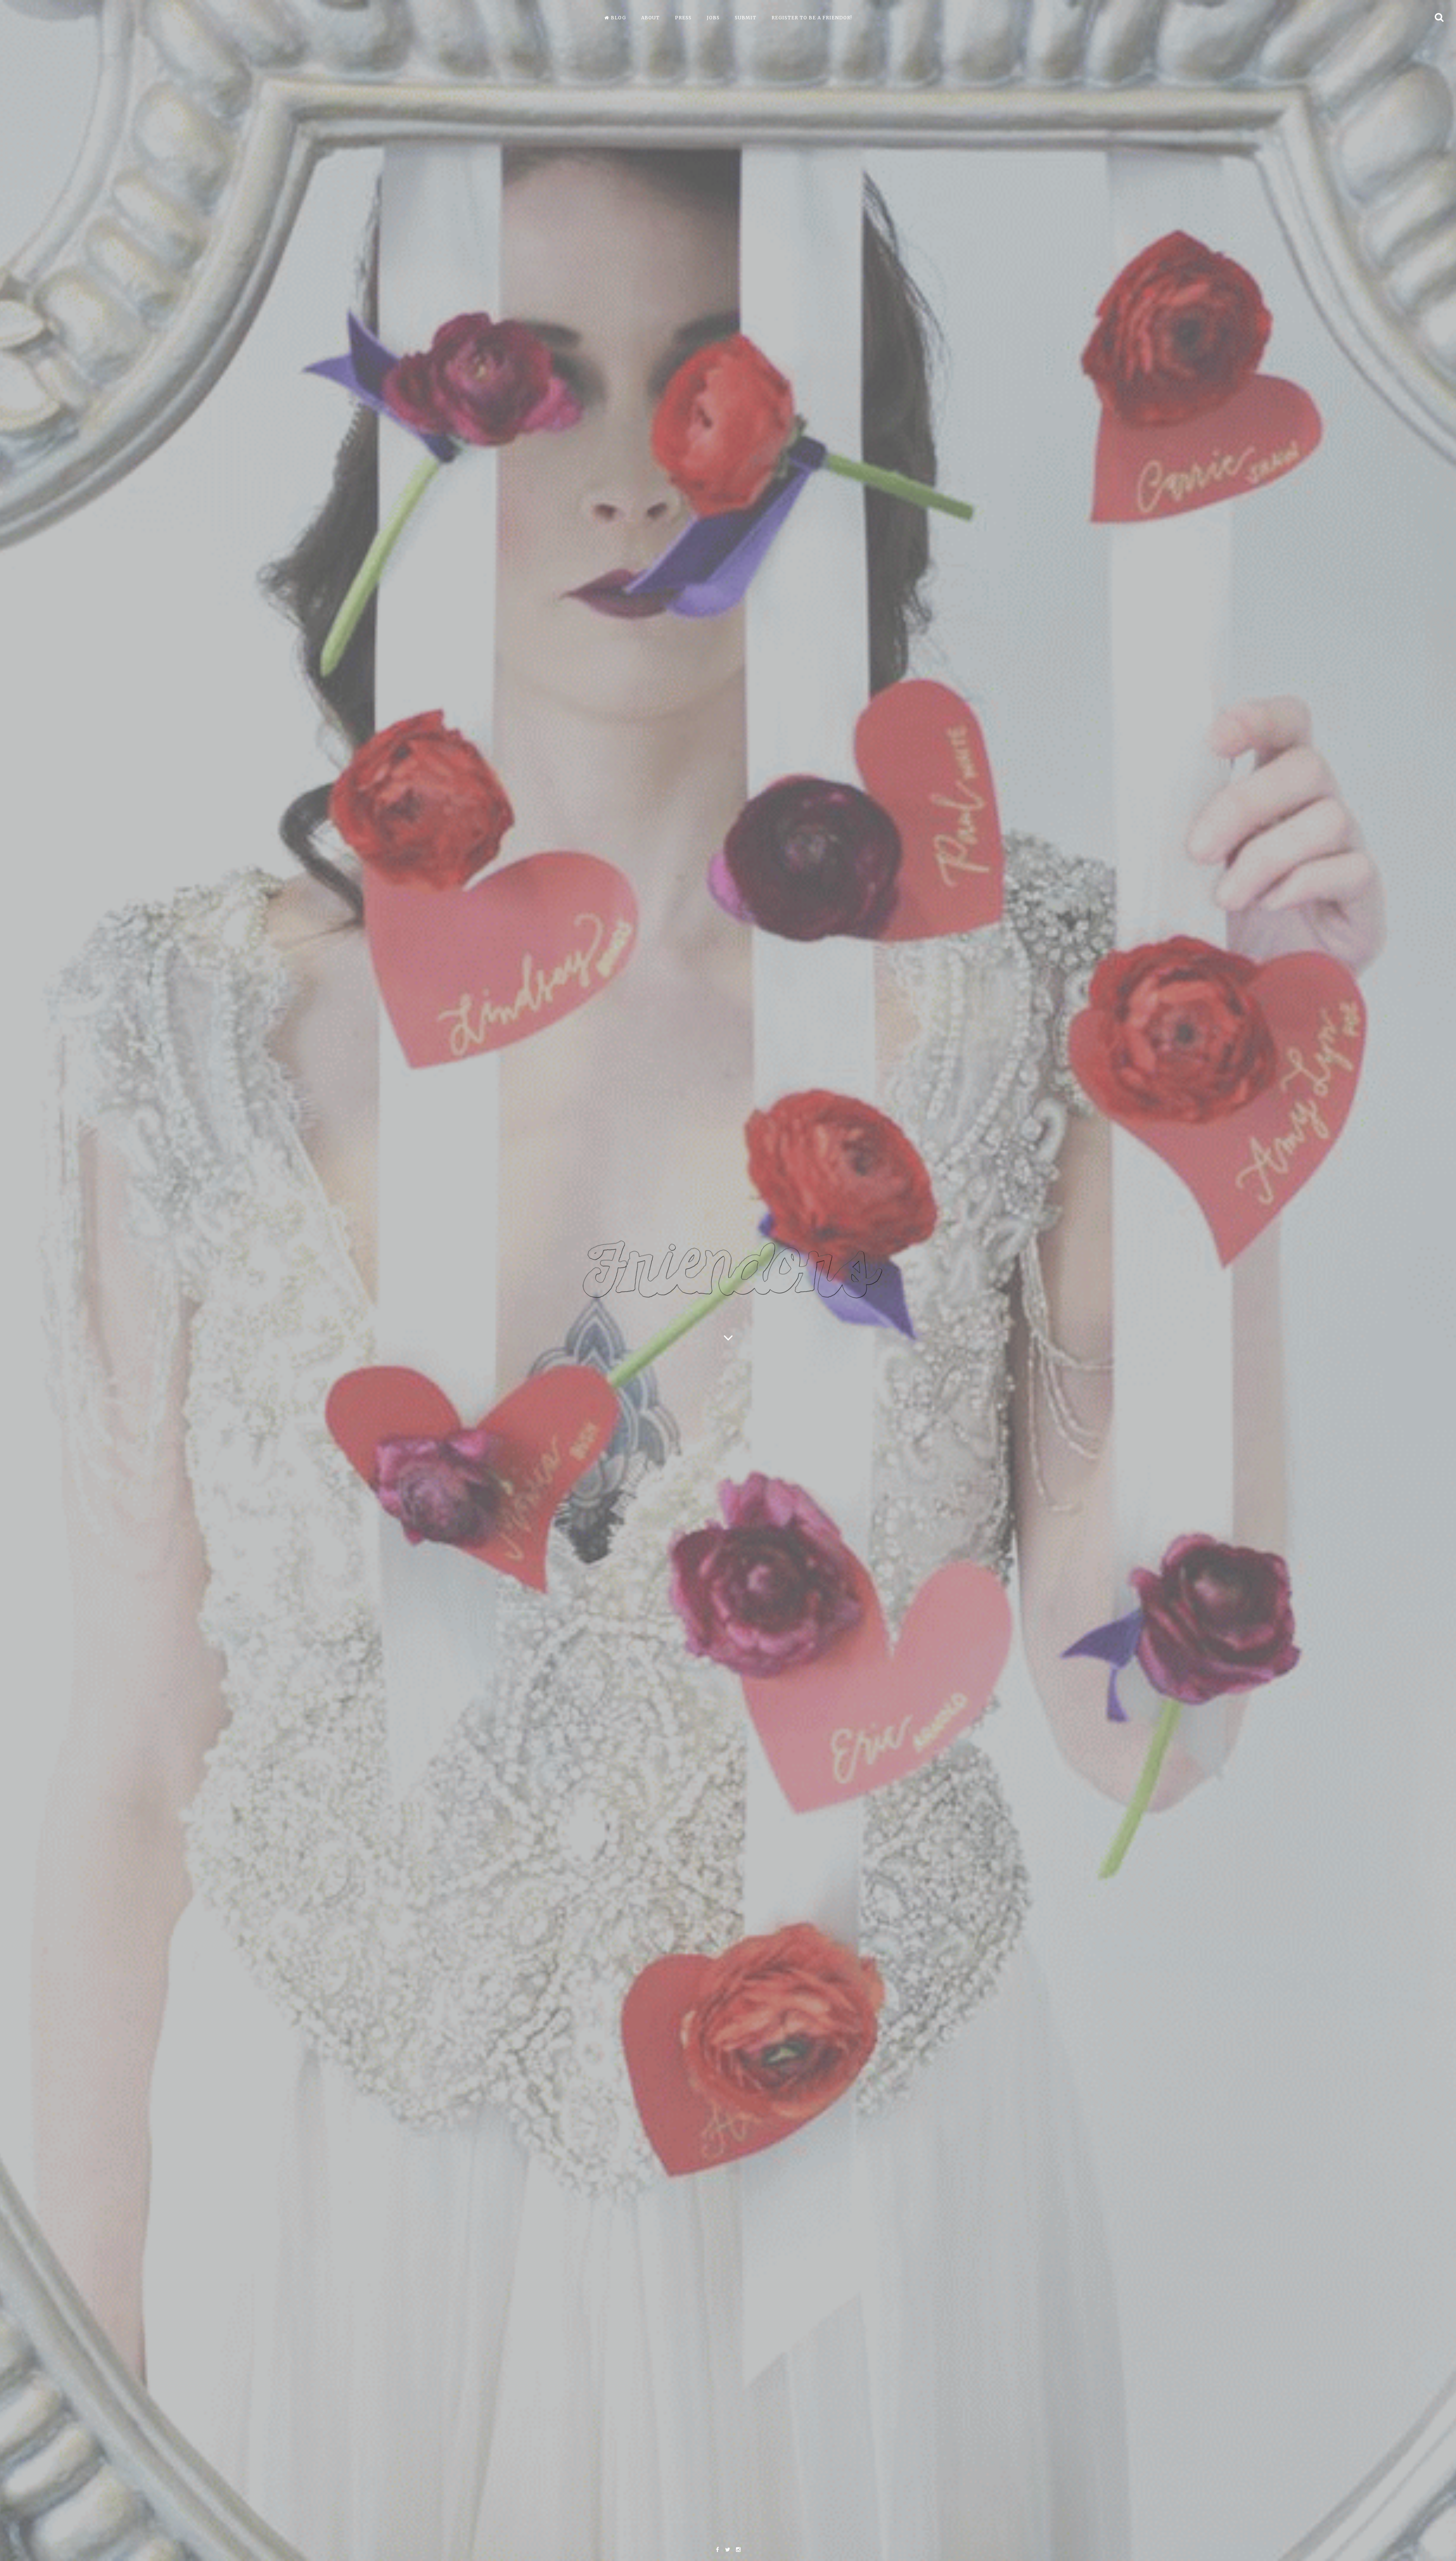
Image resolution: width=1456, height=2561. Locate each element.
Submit (746, 18)
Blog (618, 18)
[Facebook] (717, 2550)
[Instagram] (738, 2550)
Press (683, 18)
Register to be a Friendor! (812, 18)
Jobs (713, 18)
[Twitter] (727, 2550)
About (650, 18)
